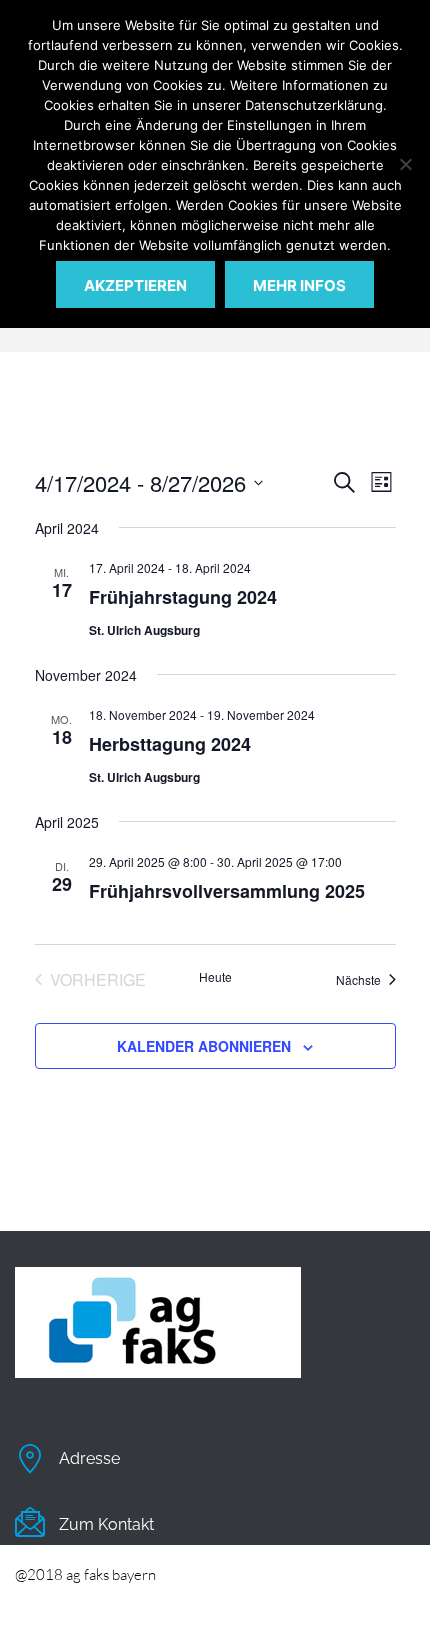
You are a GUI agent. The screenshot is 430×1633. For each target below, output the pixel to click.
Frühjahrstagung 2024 (183, 597)
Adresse (89, 1458)
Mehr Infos (299, 285)
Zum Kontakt (106, 1524)
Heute (215, 977)
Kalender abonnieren (204, 1046)
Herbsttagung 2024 (170, 744)
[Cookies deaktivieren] (405, 164)
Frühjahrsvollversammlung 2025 (227, 891)
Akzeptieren (135, 285)
